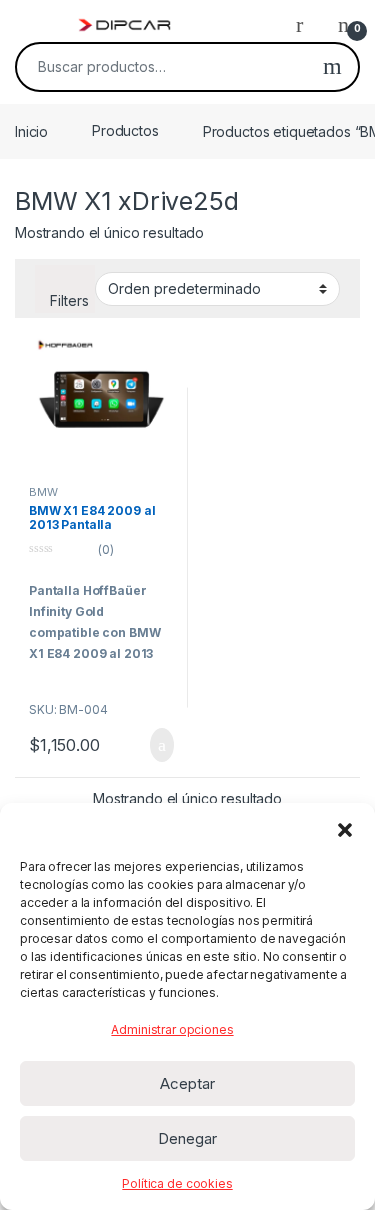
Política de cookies (177, 1183)
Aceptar (187, 1083)
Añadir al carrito (152, 745)
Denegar (187, 1138)
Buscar (332, 67)
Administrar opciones (172, 1029)
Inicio (31, 130)
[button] (345, 828)
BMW (43, 492)
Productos (125, 130)
